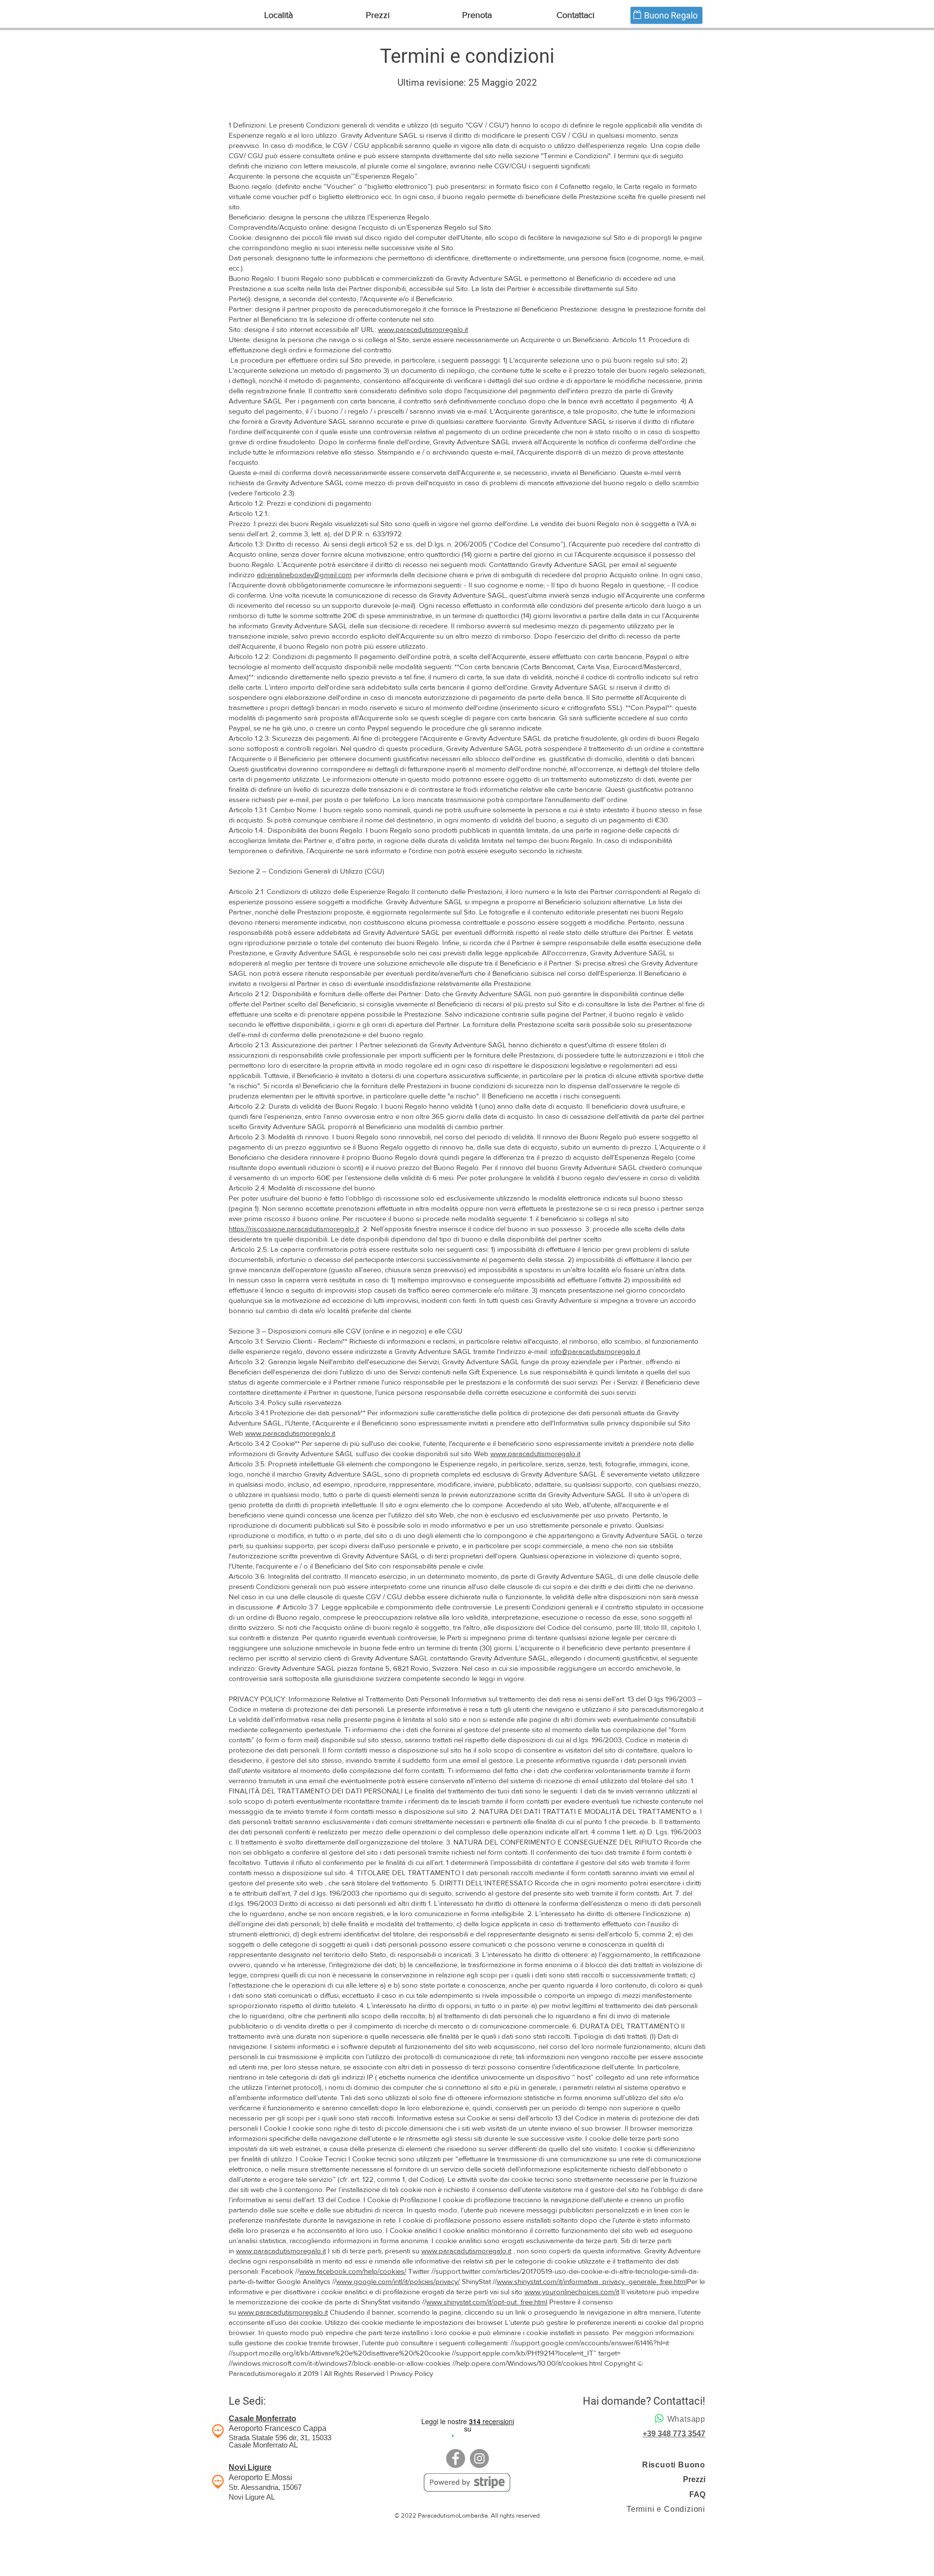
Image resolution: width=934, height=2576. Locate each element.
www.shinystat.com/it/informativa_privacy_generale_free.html (592, 2281)
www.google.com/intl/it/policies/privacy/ (398, 2281)
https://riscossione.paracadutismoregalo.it (294, 1229)
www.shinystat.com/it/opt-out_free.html (487, 2302)
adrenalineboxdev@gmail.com (304, 575)
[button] (278, 15)
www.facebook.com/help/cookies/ (353, 2271)
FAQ (697, 2494)
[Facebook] (456, 2458)
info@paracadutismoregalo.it (595, 1351)
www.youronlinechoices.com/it (572, 2292)
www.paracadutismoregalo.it (423, 329)
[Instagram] (479, 2458)
